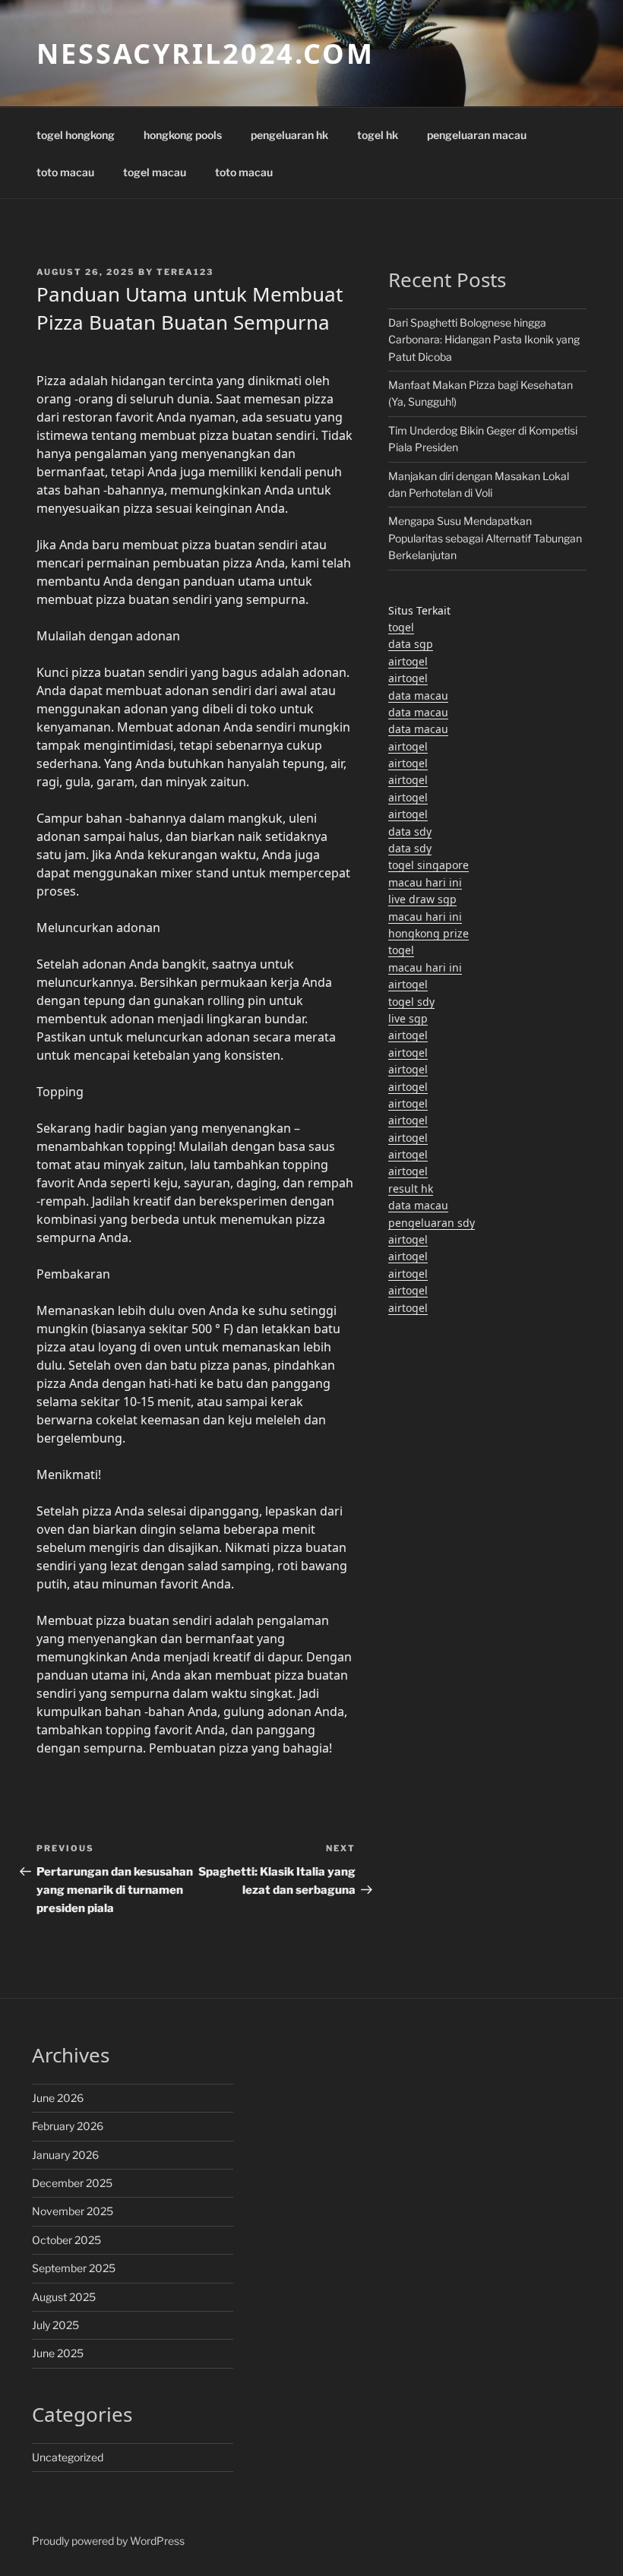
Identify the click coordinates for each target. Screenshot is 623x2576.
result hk (411, 1188)
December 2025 (72, 2183)
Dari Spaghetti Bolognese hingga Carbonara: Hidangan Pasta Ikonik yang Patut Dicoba (484, 340)
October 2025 (66, 2240)
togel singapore (429, 865)
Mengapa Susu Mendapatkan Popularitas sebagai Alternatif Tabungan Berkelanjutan (485, 538)
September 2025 (74, 2268)
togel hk (378, 135)
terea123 (185, 272)
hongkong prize (429, 933)
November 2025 (73, 2211)
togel (401, 627)
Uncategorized (68, 2457)
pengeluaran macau (477, 135)
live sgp (408, 1018)
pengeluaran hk (289, 135)
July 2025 (55, 2325)
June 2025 (58, 2353)
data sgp (411, 644)
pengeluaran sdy (432, 1223)
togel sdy (411, 1002)
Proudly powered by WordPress (108, 2541)
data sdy (410, 831)
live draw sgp (422, 899)
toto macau (65, 172)
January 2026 (65, 2155)
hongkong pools (183, 135)
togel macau (155, 172)
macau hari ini (425, 882)
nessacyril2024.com (206, 54)
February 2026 (68, 2126)
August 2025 (64, 2297)
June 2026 (58, 2098)
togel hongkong (76, 135)
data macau (418, 695)
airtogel (408, 661)
